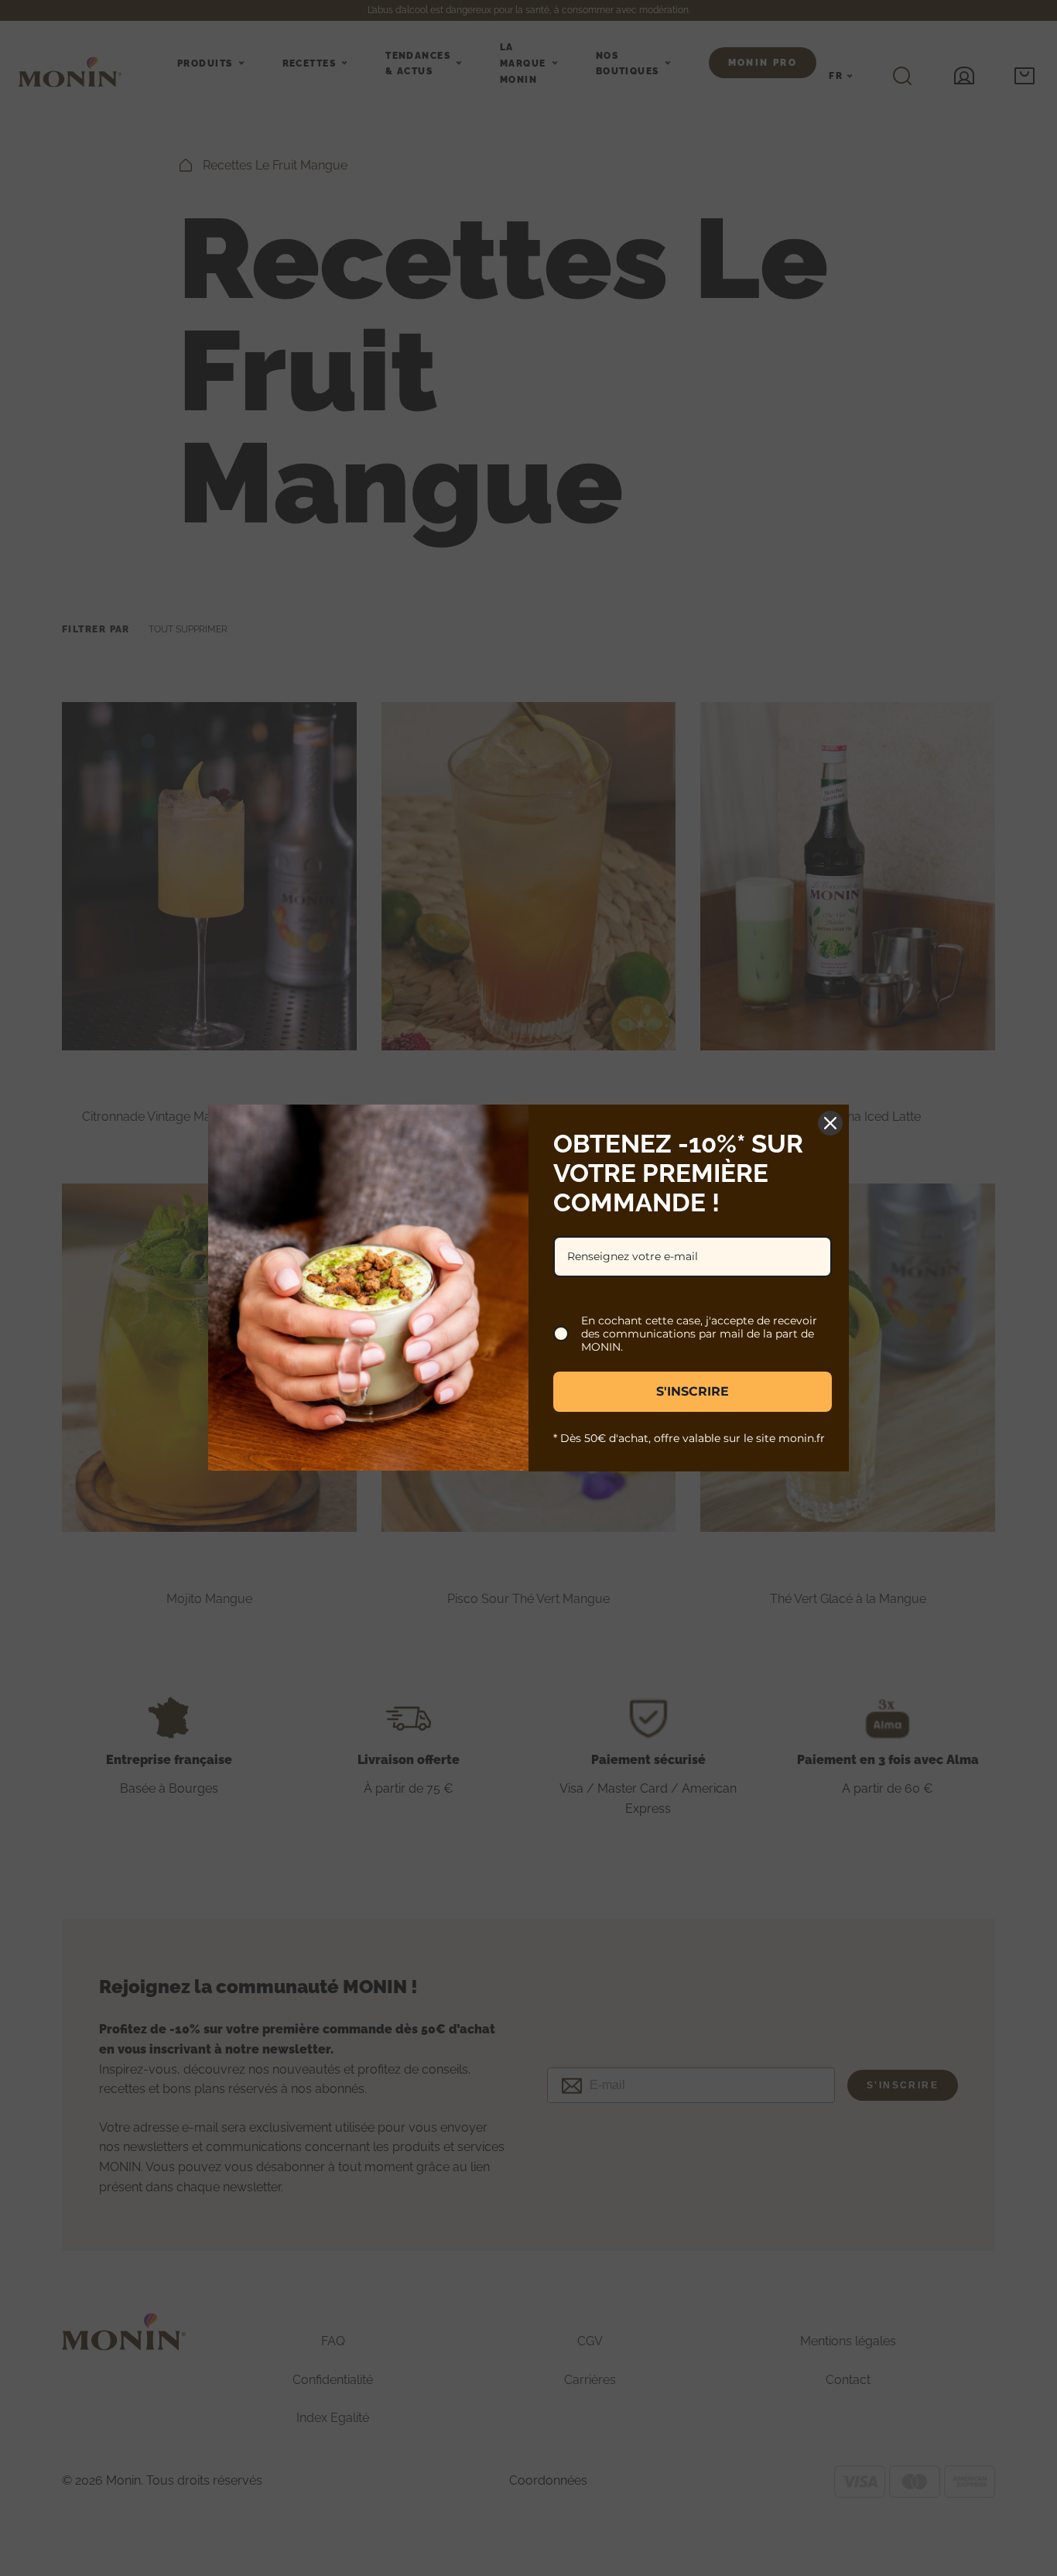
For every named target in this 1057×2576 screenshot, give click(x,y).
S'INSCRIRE (693, 1391)
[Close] (830, 1123)
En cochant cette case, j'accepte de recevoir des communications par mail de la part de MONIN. (699, 1334)
